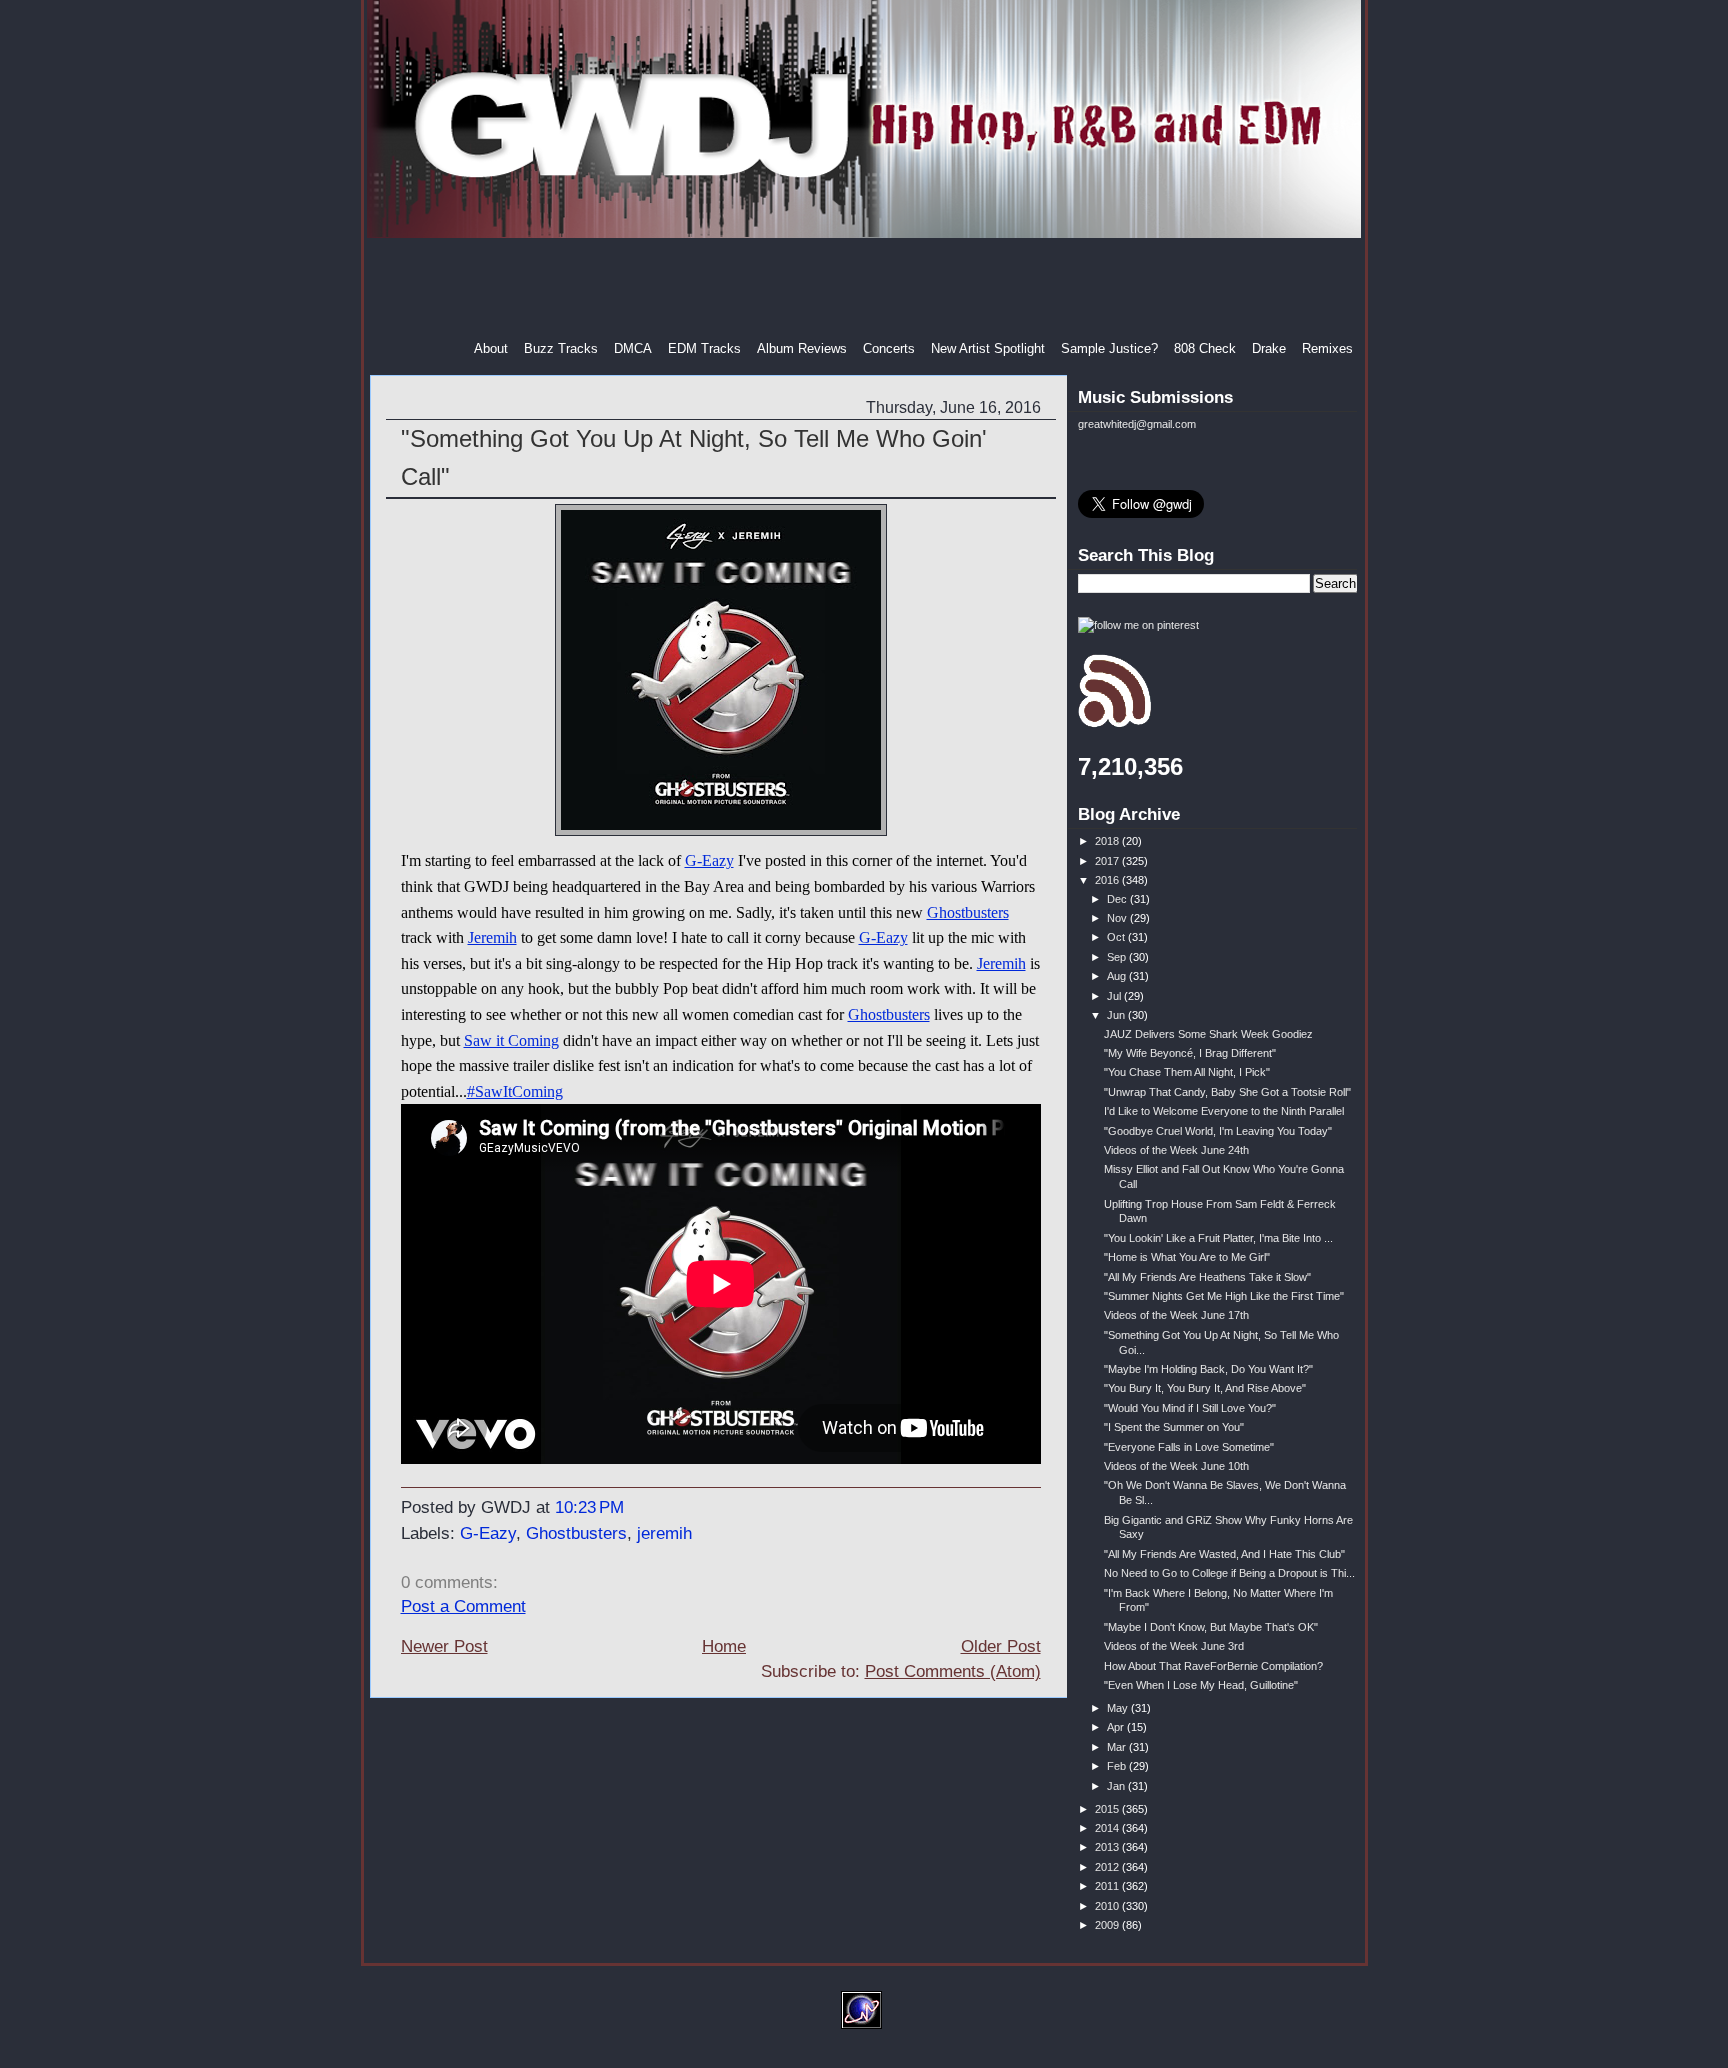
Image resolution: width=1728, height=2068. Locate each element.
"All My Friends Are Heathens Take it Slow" (1207, 1277)
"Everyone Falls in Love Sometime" (1189, 1447)
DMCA (633, 348)
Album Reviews (802, 348)
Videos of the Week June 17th (1176, 1315)
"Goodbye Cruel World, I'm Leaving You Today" (1218, 1131)
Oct (1117, 937)
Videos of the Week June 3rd (1174, 1646)
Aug (1118, 976)
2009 (1108, 1925)
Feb (1118, 1766)
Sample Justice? (1109, 348)
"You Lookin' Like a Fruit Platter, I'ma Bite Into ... (1218, 1238)
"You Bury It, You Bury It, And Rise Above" (1205, 1388)
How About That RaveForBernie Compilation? (1213, 1666)
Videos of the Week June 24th (1176, 1150)
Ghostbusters (968, 912)
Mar (1118, 1747)
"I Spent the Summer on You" (1174, 1427)
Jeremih (492, 937)
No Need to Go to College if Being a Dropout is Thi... (1229, 1573)
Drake (1269, 348)
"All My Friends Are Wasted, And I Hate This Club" (1224, 1554)
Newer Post (444, 1646)
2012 (1108, 1867)
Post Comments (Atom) (953, 1671)
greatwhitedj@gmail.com (1137, 424)
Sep (1118, 957)
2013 (1108, 1847)
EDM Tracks (704, 348)
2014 (1108, 1828)
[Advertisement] (866, 289)
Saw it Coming (511, 1040)
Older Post (1001, 1646)
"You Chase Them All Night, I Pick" (1187, 1072)
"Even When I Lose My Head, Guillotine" (1201, 1685)
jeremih (664, 1533)
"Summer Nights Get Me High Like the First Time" (1224, 1296)
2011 (1108, 1886)
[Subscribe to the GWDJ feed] (1114, 724)
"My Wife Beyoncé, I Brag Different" (1190, 1053)
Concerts (889, 348)
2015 (1108, 1809)
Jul (1115, 996)
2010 (1108, 1906)
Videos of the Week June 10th (1176, 1466)
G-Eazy (709, 860)
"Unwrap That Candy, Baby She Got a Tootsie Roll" (1227, 1092)
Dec (1118, 899)
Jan (1117, 1786)
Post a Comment (463, 1606)
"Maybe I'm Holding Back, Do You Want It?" (1208, 1369)
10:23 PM (589, 1507)
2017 (1108, 861)
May (1119, 1708)
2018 (1108, 841)
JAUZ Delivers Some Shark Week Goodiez (1208, 1034)
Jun (1117, 1015)
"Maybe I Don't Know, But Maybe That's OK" (1211, 1627)
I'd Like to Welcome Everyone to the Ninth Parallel (1224, 1111)
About (491, 348)
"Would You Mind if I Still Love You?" (1190, 1408)
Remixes (1327, 348)
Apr (1117, 1727)
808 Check (1205, 348)
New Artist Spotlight (988, 348)
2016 (1108, 880)
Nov (1118, 918)
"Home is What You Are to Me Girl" (1187, 1257)
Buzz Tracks (561, 348)
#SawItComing (515, 1091)
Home (724, 1646)
